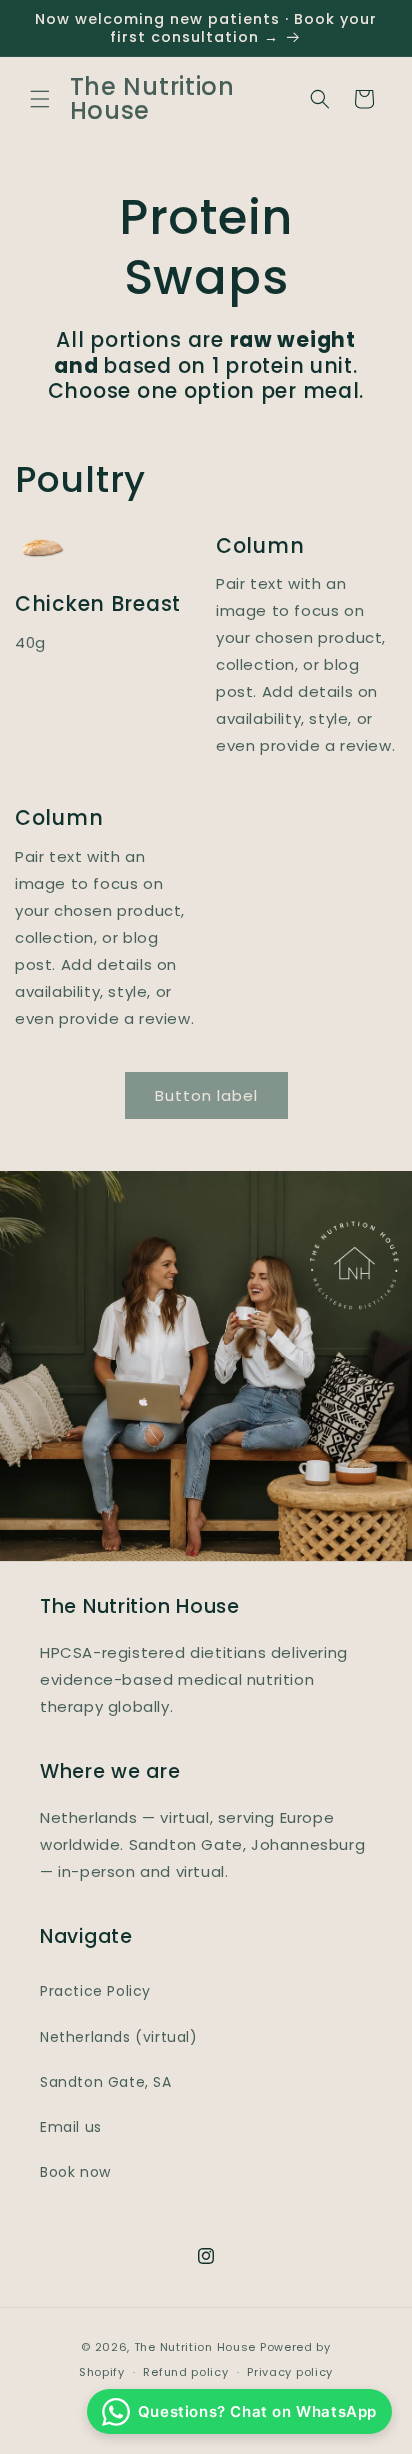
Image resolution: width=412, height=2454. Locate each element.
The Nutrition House (195, 2347)
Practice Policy (95, 1991)
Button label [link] (206, 1095)
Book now (75, 2172)
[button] (40, 99)
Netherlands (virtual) (119, 2037)
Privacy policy (290, 2372)
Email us (71, 2127)
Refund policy (185, 2372)
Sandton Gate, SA (106, 2082)
